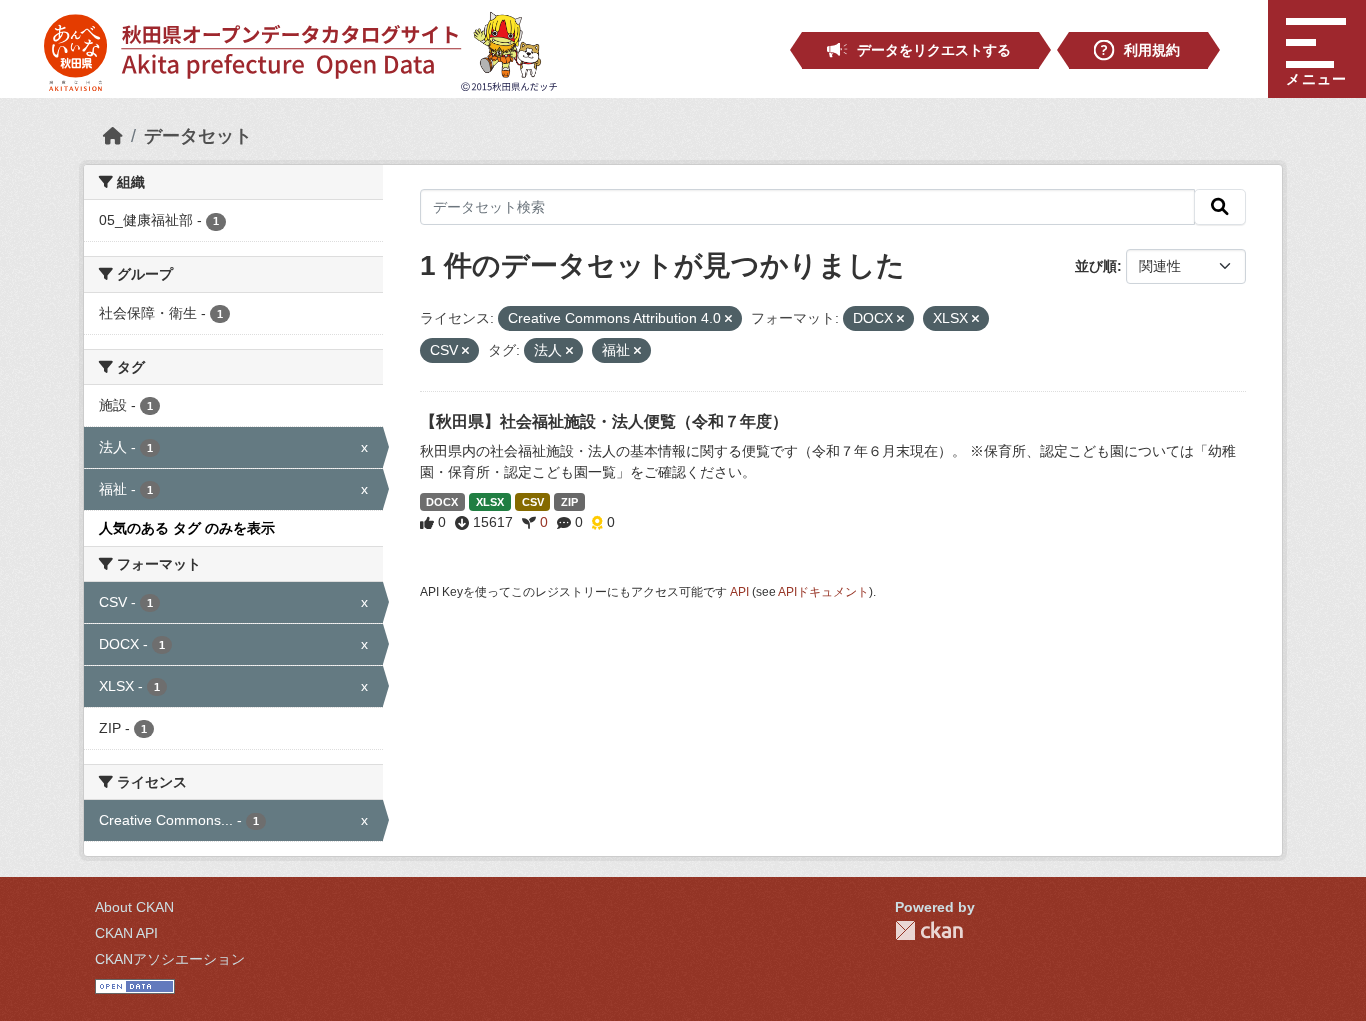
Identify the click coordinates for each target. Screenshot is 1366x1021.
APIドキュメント (823, 592)
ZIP (569, 502)
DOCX (442, 502)
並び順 (1096, 266)
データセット (198, 136)
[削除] (728, 319)
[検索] (1220, 207)
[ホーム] (113, 136)
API (739, 592)
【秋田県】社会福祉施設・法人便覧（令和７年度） (604, 421)
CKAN (929, 930)
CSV (533, 502)
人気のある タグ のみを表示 (187, 528)
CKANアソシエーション (170, 959)
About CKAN (134, 907)
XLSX (490, 502)
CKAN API (126, 933)
